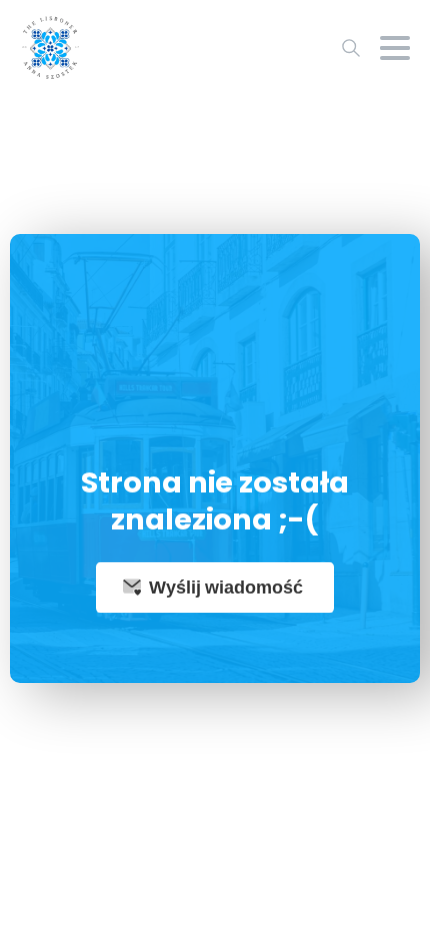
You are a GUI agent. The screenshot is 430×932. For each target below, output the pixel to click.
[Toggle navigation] (395, 48)
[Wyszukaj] (351, 48)
